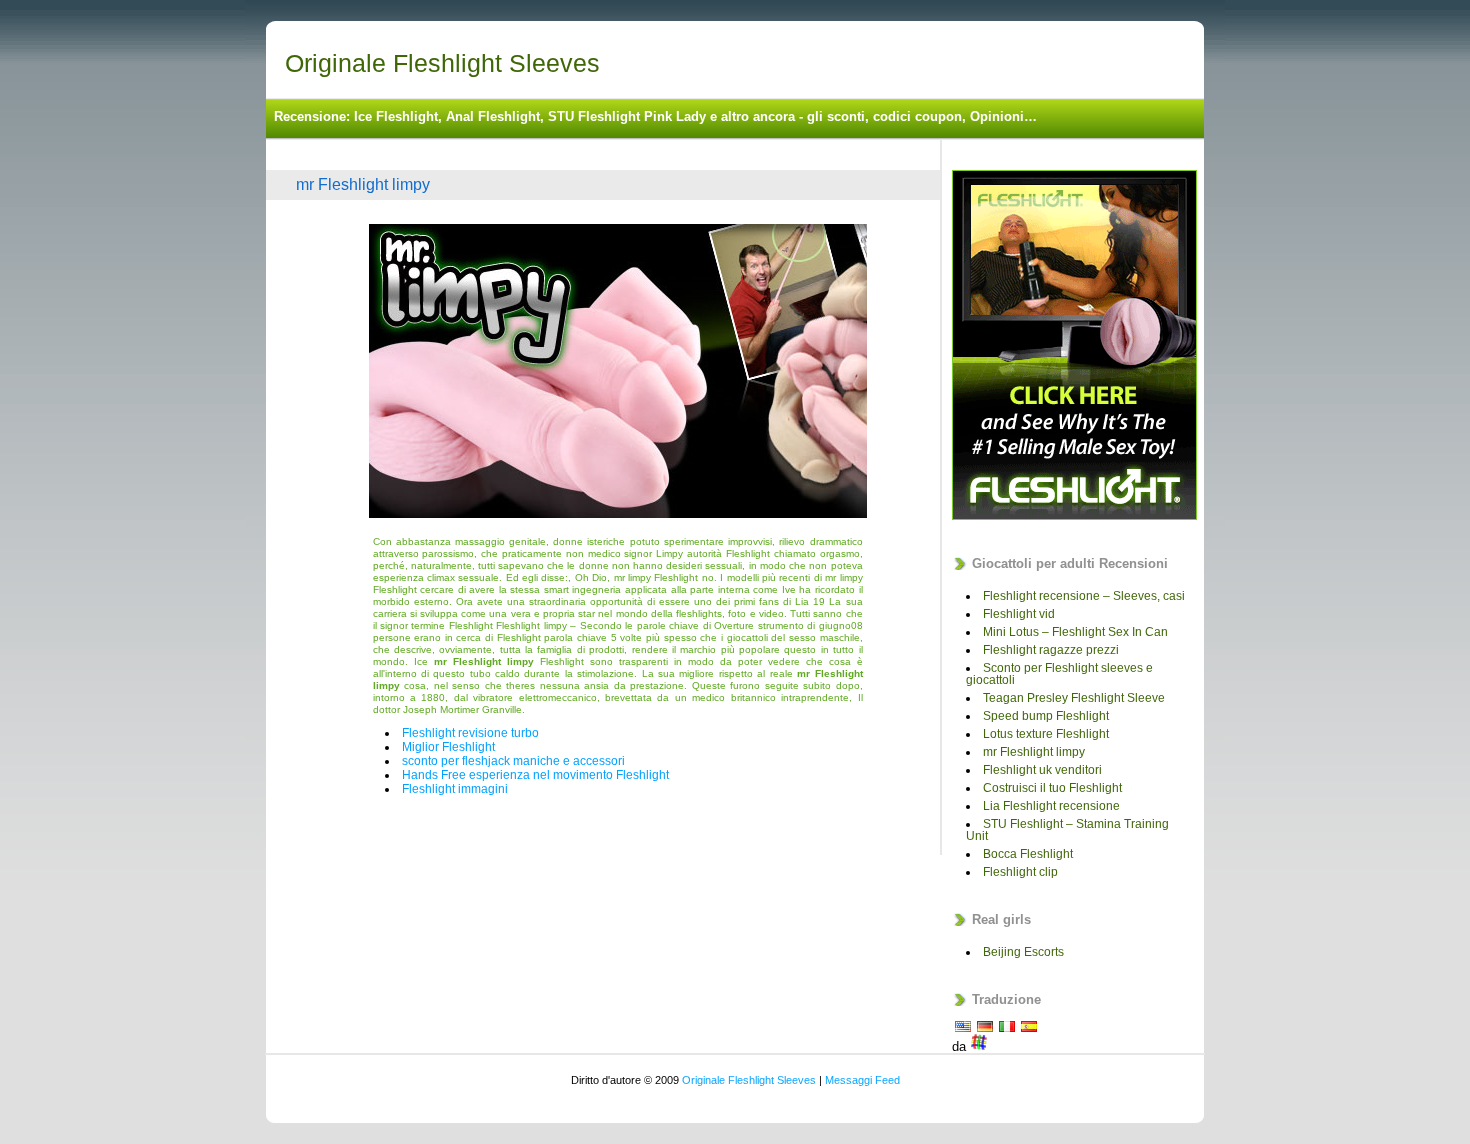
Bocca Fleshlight (1028, 854)
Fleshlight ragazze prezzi (1051, 650)
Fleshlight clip (1020, 872)
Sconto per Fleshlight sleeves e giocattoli (1059, 674)
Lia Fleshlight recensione (1051, 806)
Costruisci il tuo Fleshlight (1052, 788)
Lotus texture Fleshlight (1046, 734)
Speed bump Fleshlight (1046, 716)
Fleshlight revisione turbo (470, 733)
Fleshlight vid (1019, 614)
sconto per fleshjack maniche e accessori (513, 761)
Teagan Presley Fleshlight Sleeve (1074, 698)
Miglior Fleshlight (448, 747)
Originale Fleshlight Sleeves (442, 63)
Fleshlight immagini (455, 789)
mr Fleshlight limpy (363, 184)
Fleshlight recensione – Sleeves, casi (1084, 596)
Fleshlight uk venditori (1042, 770)
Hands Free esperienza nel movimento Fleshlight (535, 775)
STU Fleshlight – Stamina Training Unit (1067, 830)
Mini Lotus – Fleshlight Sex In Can (1075, 632)
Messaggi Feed (862, 1080)
